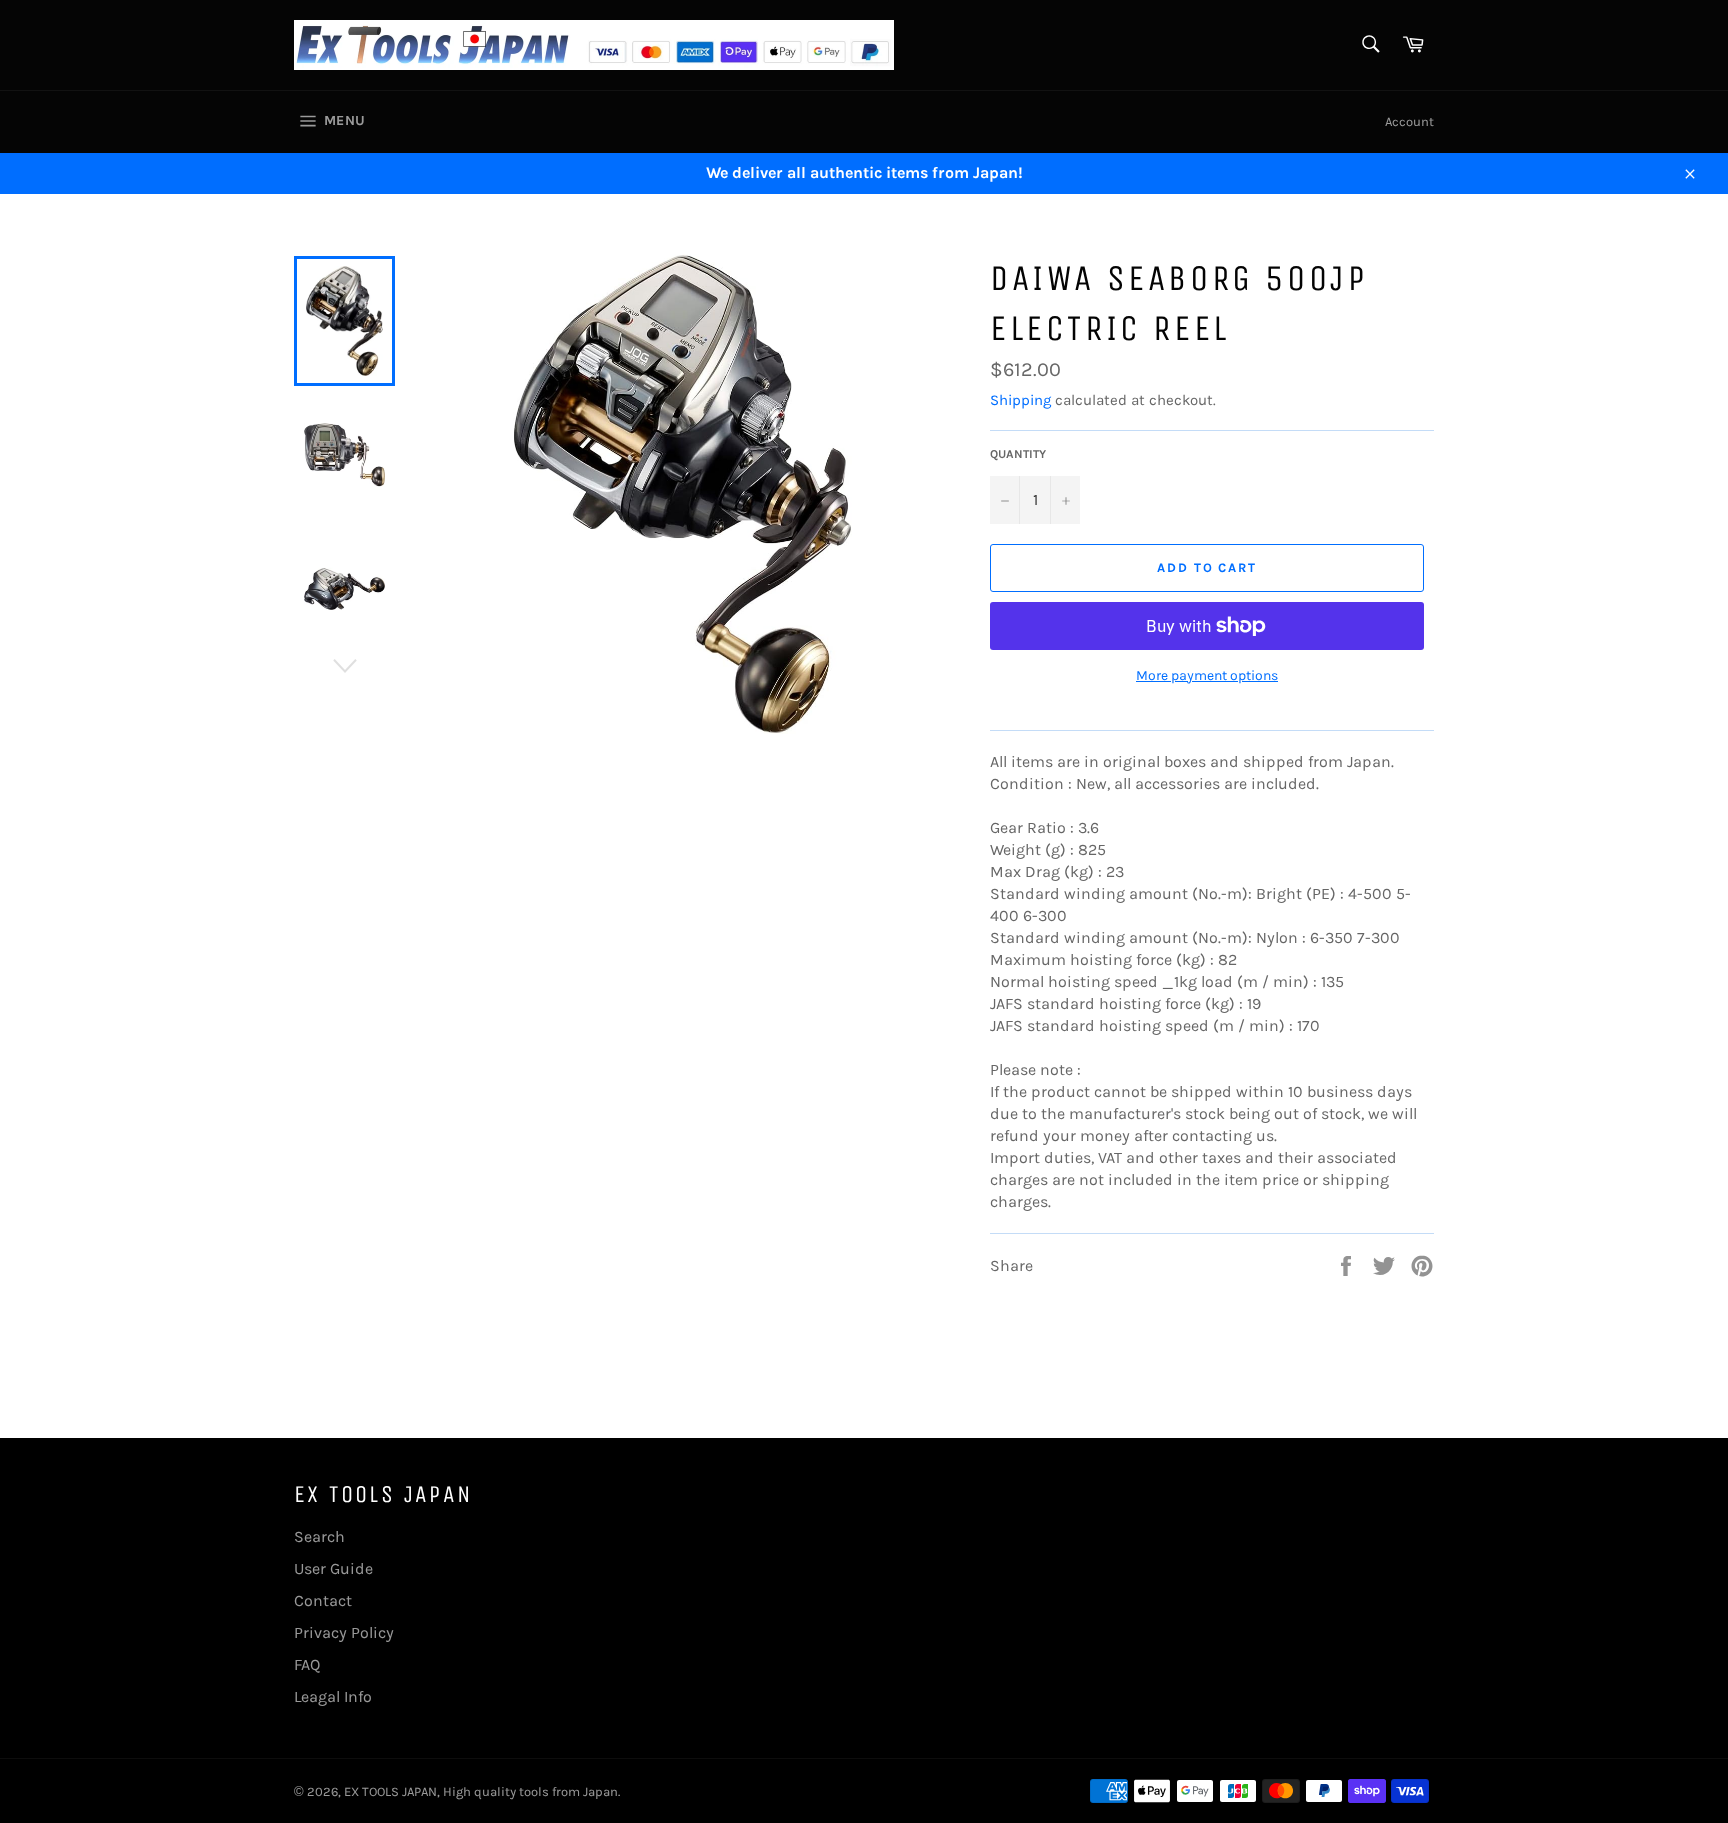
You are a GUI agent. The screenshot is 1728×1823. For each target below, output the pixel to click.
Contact (323, 1600)
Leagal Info (333, 1696)
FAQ (307, 1664)
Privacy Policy (344, 1632)
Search (319, 1536)
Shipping (1020, 400)
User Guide (333, 1568)
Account (1409, 121)
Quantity (1018, 454)
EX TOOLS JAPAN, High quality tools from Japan (481, 1791)
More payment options (1207, 675)
